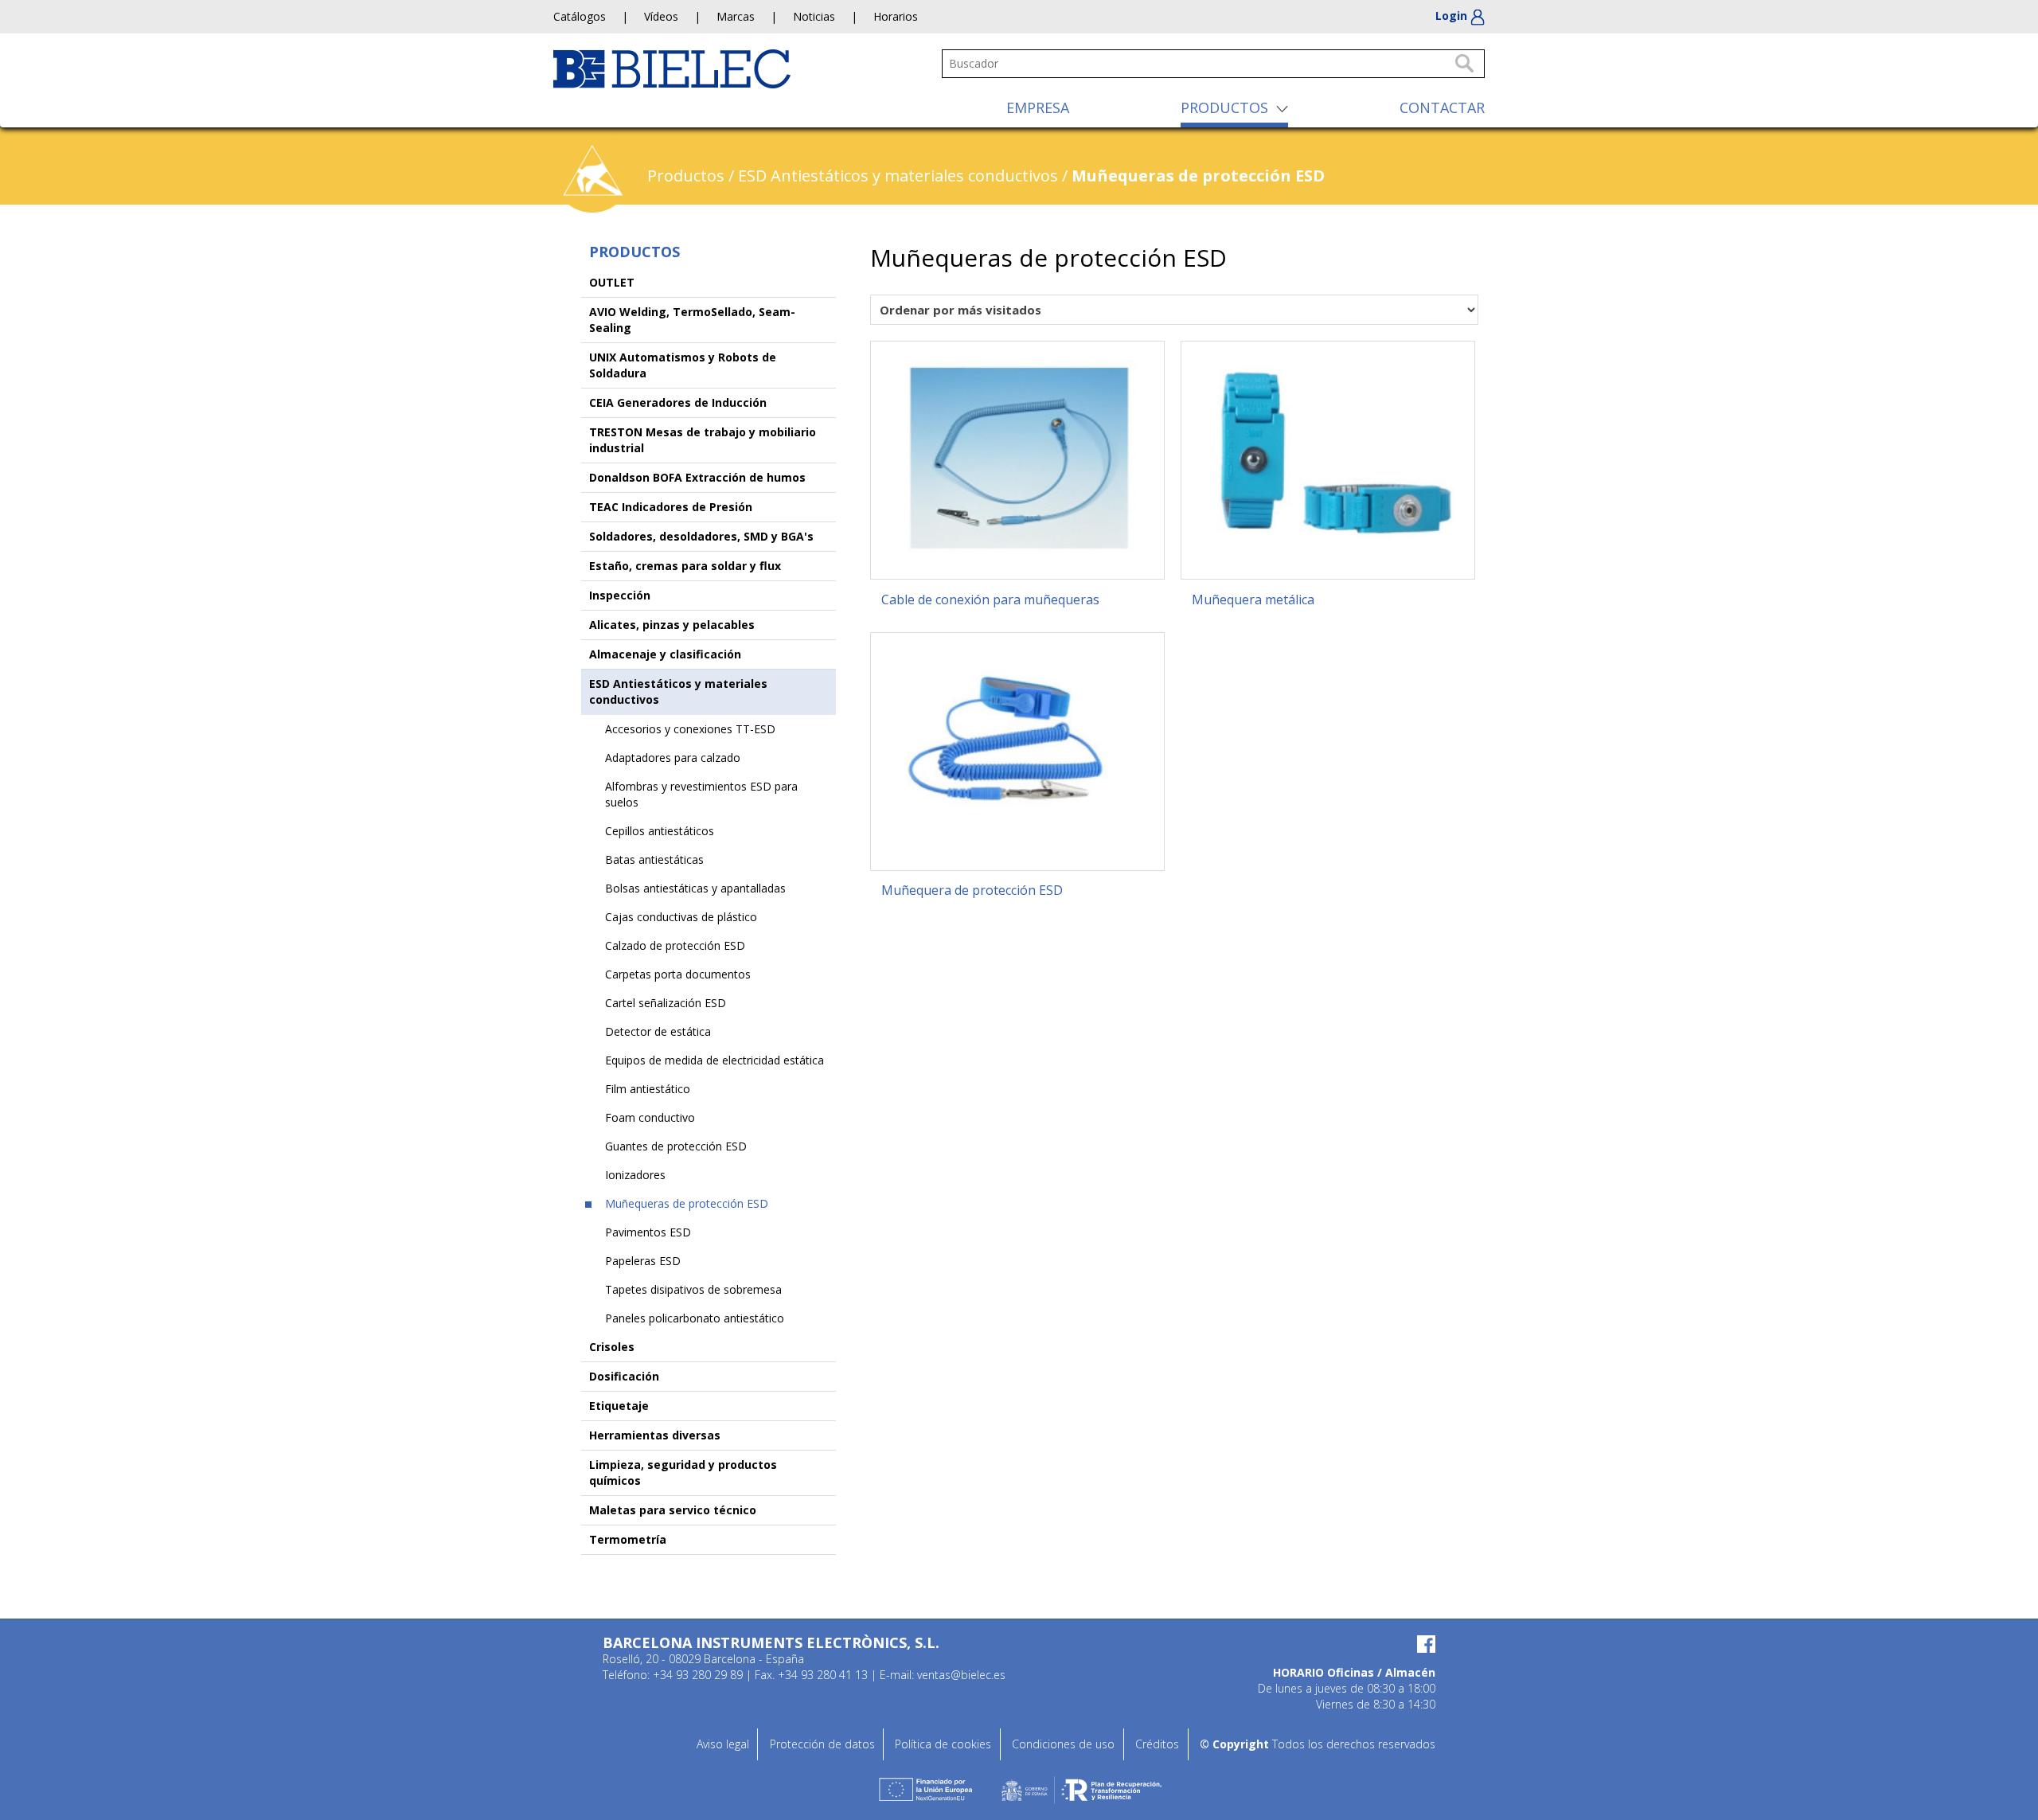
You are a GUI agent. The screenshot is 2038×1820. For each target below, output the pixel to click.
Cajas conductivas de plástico (681, 917)
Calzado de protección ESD (675, 945)
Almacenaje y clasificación (665, 654)
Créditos (1157, 1744)
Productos (686, 176)
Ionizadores (635, 1175)
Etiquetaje (619, 1406)
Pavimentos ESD (648, 1232)
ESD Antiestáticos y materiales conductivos (898, 176)
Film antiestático (648, 1089)
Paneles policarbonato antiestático (695, 1318)
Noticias (814, 16)
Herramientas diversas (655, 1435)
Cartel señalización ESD (666, 1003)
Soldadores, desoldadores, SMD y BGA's (701, 536)
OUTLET (612, 282)
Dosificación (624, 1376)
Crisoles (612, 1347)
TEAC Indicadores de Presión (671, 507)
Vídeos (661, 16)
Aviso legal (723, 1744)
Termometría (628, 1539)
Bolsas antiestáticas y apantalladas (695, 888)
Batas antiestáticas (654, 859)
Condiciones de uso (1063, 1744)
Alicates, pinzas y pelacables (672, 625)
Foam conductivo (650, 1117)
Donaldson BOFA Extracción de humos (697, 477)
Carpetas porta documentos (678, 974)
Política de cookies (943, 1744)
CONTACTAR (1442, 107)
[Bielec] (672, 67)
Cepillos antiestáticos (660, 831)
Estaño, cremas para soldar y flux (685, 566)
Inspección (620, 595)
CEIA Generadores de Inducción (678, 402)
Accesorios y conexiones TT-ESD (690, 729)
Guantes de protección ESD (676, 1146)
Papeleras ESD (643, 1261)
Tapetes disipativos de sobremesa (693, 1289)
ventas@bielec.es (961, 1675)
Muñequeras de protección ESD (687, 1203)
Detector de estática (658, 1031)
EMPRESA (1038, 107)
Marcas (736, 16)
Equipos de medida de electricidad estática (714, 1060)
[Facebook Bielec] (1296, 1644)
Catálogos (580, 16)
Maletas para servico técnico (673, 1510)
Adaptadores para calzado (673, 758)
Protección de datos (822, 1744)
